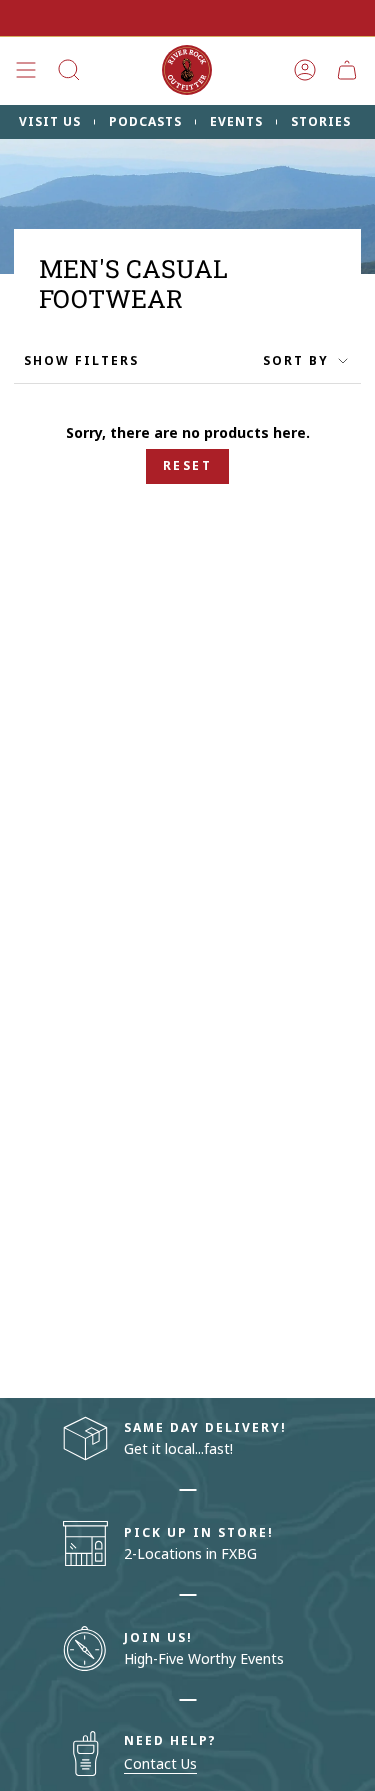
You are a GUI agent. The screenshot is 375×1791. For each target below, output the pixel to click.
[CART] (347, 70)
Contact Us (160, 1763)
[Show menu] (26, 70)
